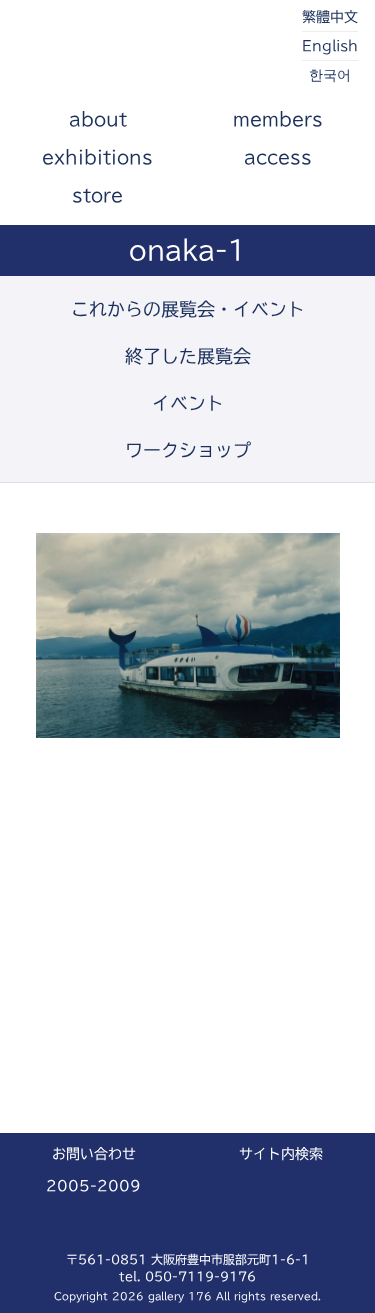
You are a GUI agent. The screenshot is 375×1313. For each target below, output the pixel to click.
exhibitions (97, 157)
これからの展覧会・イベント (188, 309)
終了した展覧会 (188, 356)
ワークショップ (188, 450)
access (278, 157)
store (97, 195)
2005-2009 (93, 1186)
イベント (188, 403)
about (98, 119)
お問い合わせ (94, 1154)
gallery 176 (130, 50)
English (330, 46)
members (278, 119)
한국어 (330, 75)
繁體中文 (330, 17)
